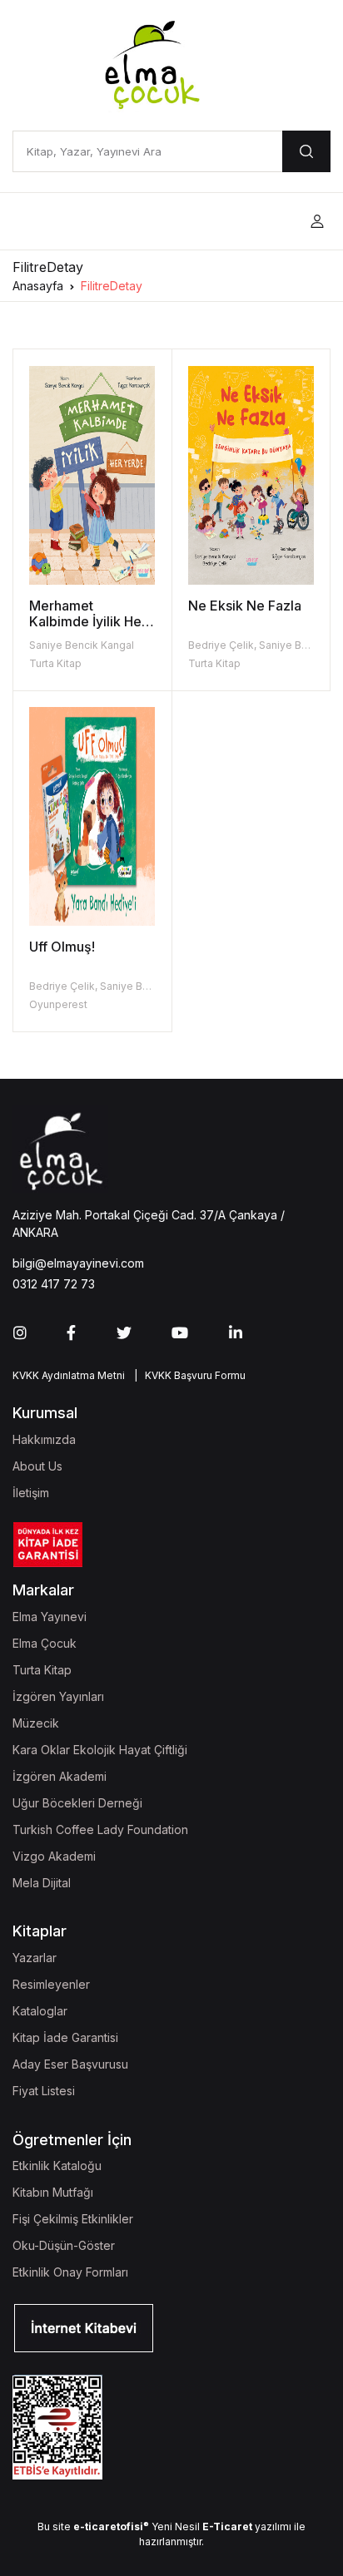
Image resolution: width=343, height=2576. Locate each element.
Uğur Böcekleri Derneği (77, 1803)
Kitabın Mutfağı (53, 2192)
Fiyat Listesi (44, 2091)
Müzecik (36, 1723)
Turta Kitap (55, 663)
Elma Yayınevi (50, 1617)
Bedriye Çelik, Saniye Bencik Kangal (117, 986)
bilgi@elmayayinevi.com (78, 1263)
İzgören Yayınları (58, 1696)
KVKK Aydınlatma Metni (69, 1375)
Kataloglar (40, 2011)
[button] (317, 222)
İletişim (31, 1493)
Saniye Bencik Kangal (82, 645)
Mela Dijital (42, 1883)
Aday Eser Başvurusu (70, 2064)
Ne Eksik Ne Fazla (245, 606)
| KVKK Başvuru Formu (187, 1375)
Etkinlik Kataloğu (57, 2166)
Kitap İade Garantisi (65, 2037)
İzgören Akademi (60, 1776)
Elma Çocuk (45, 1643)
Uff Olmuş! (62, 947)
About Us (37, 1466)
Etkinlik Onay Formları (70, 2272)
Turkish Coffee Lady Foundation (100, 1829)
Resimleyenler (51, 1984)
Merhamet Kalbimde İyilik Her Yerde (88, 621)
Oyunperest (58, 1004)
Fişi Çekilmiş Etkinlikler (73, 2219)
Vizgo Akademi (54, 1856)
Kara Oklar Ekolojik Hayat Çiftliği (100, 1750)
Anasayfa (38, 286)
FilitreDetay (112, 286)
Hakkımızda (44, 1439)
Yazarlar (35, 1958)
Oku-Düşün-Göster (64, 2245)
